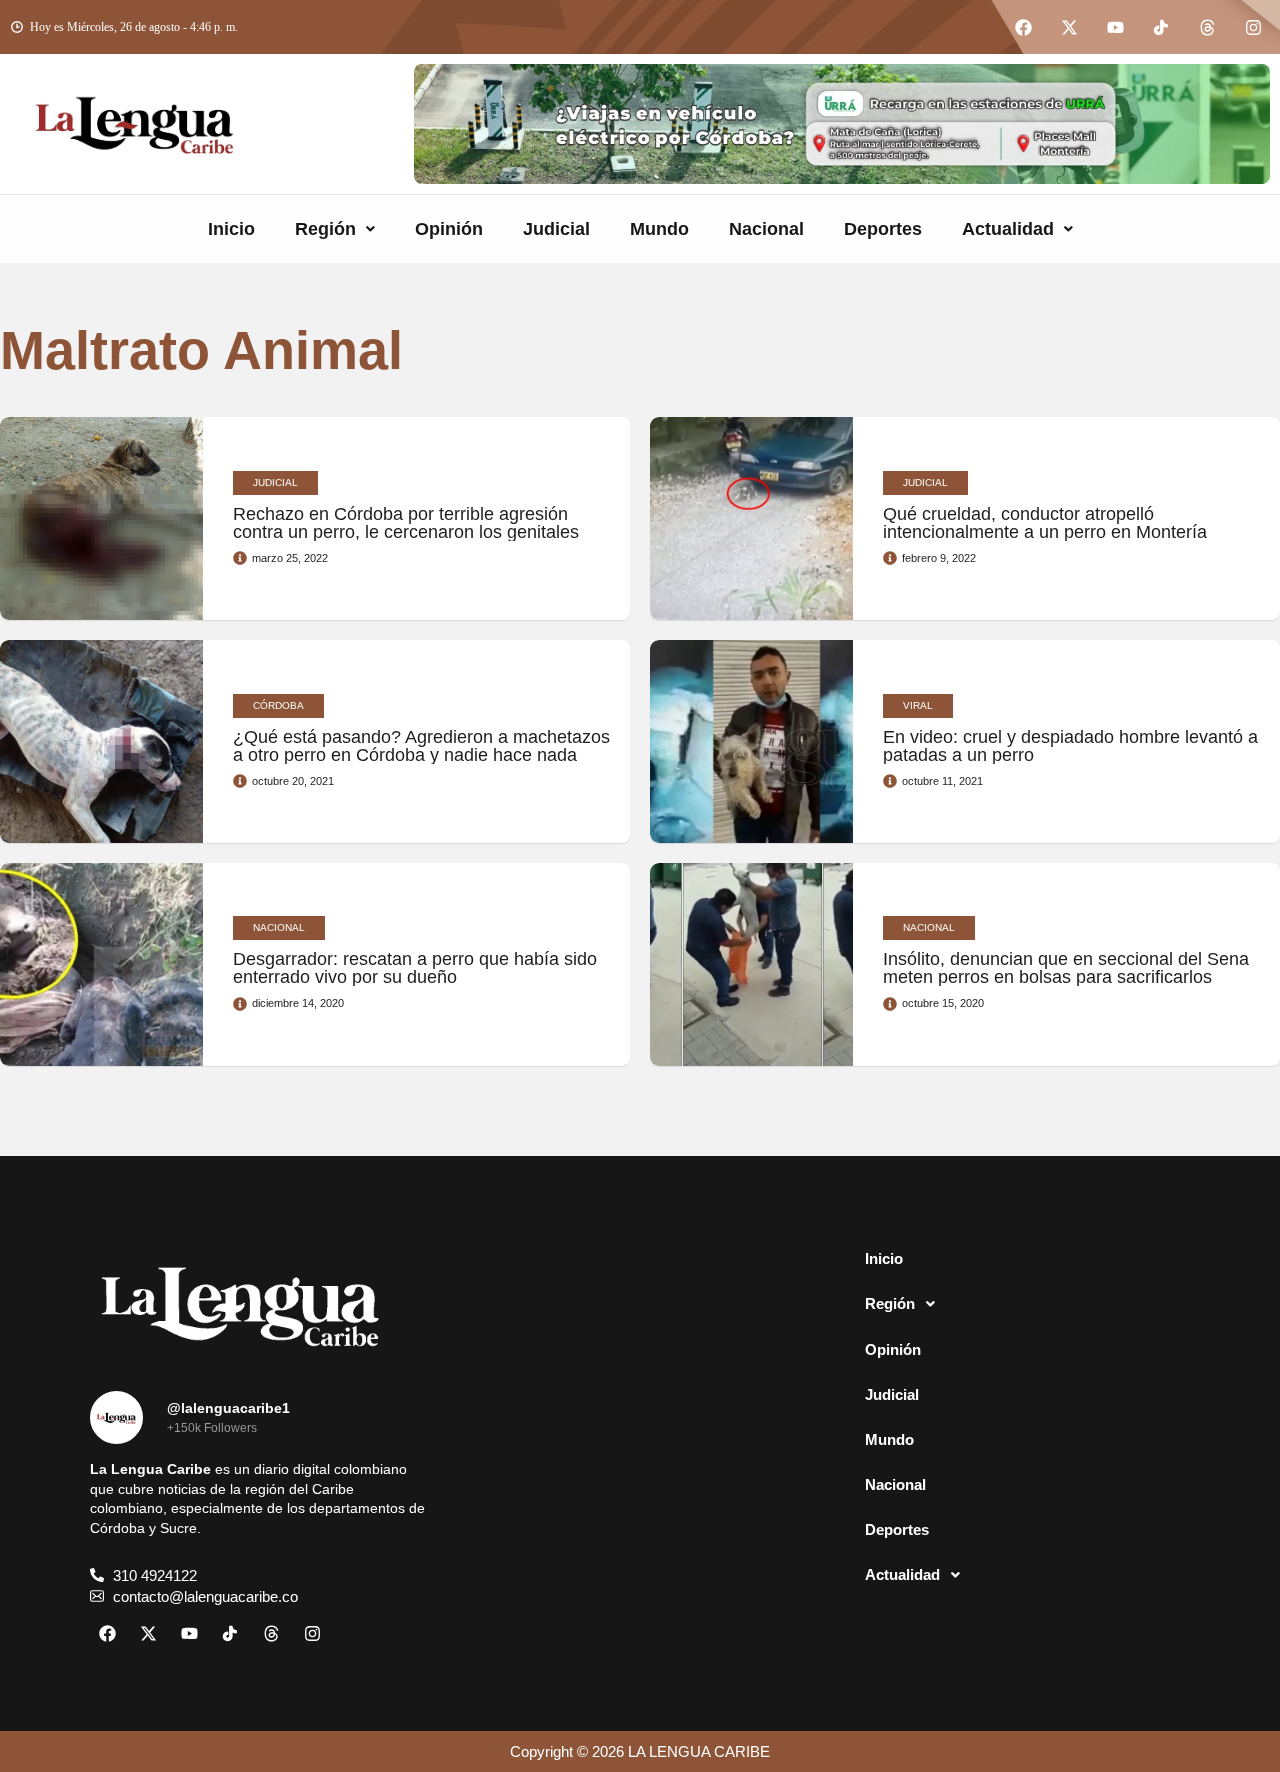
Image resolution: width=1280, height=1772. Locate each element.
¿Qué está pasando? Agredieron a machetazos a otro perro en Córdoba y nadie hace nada (421, 746)
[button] (335, 229)
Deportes (883, 229)
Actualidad (1008, 229)
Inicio (231, 229)
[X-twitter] (1069, 27)
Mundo (659, 229)
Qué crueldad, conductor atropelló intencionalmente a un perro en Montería (1045, 523)
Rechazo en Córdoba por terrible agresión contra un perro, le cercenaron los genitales (406, 523)
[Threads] (1207, 27)
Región (325, 229)
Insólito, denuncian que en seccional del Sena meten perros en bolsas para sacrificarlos (1066, 968)
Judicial (556, 229)
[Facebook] (1023, 27)
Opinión (449, 229)
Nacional (766, 229)
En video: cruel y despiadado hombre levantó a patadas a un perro (1070, 746)
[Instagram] (1253, 27)
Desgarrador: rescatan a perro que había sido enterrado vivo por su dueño (415, 968)
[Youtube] (1115, 27)
